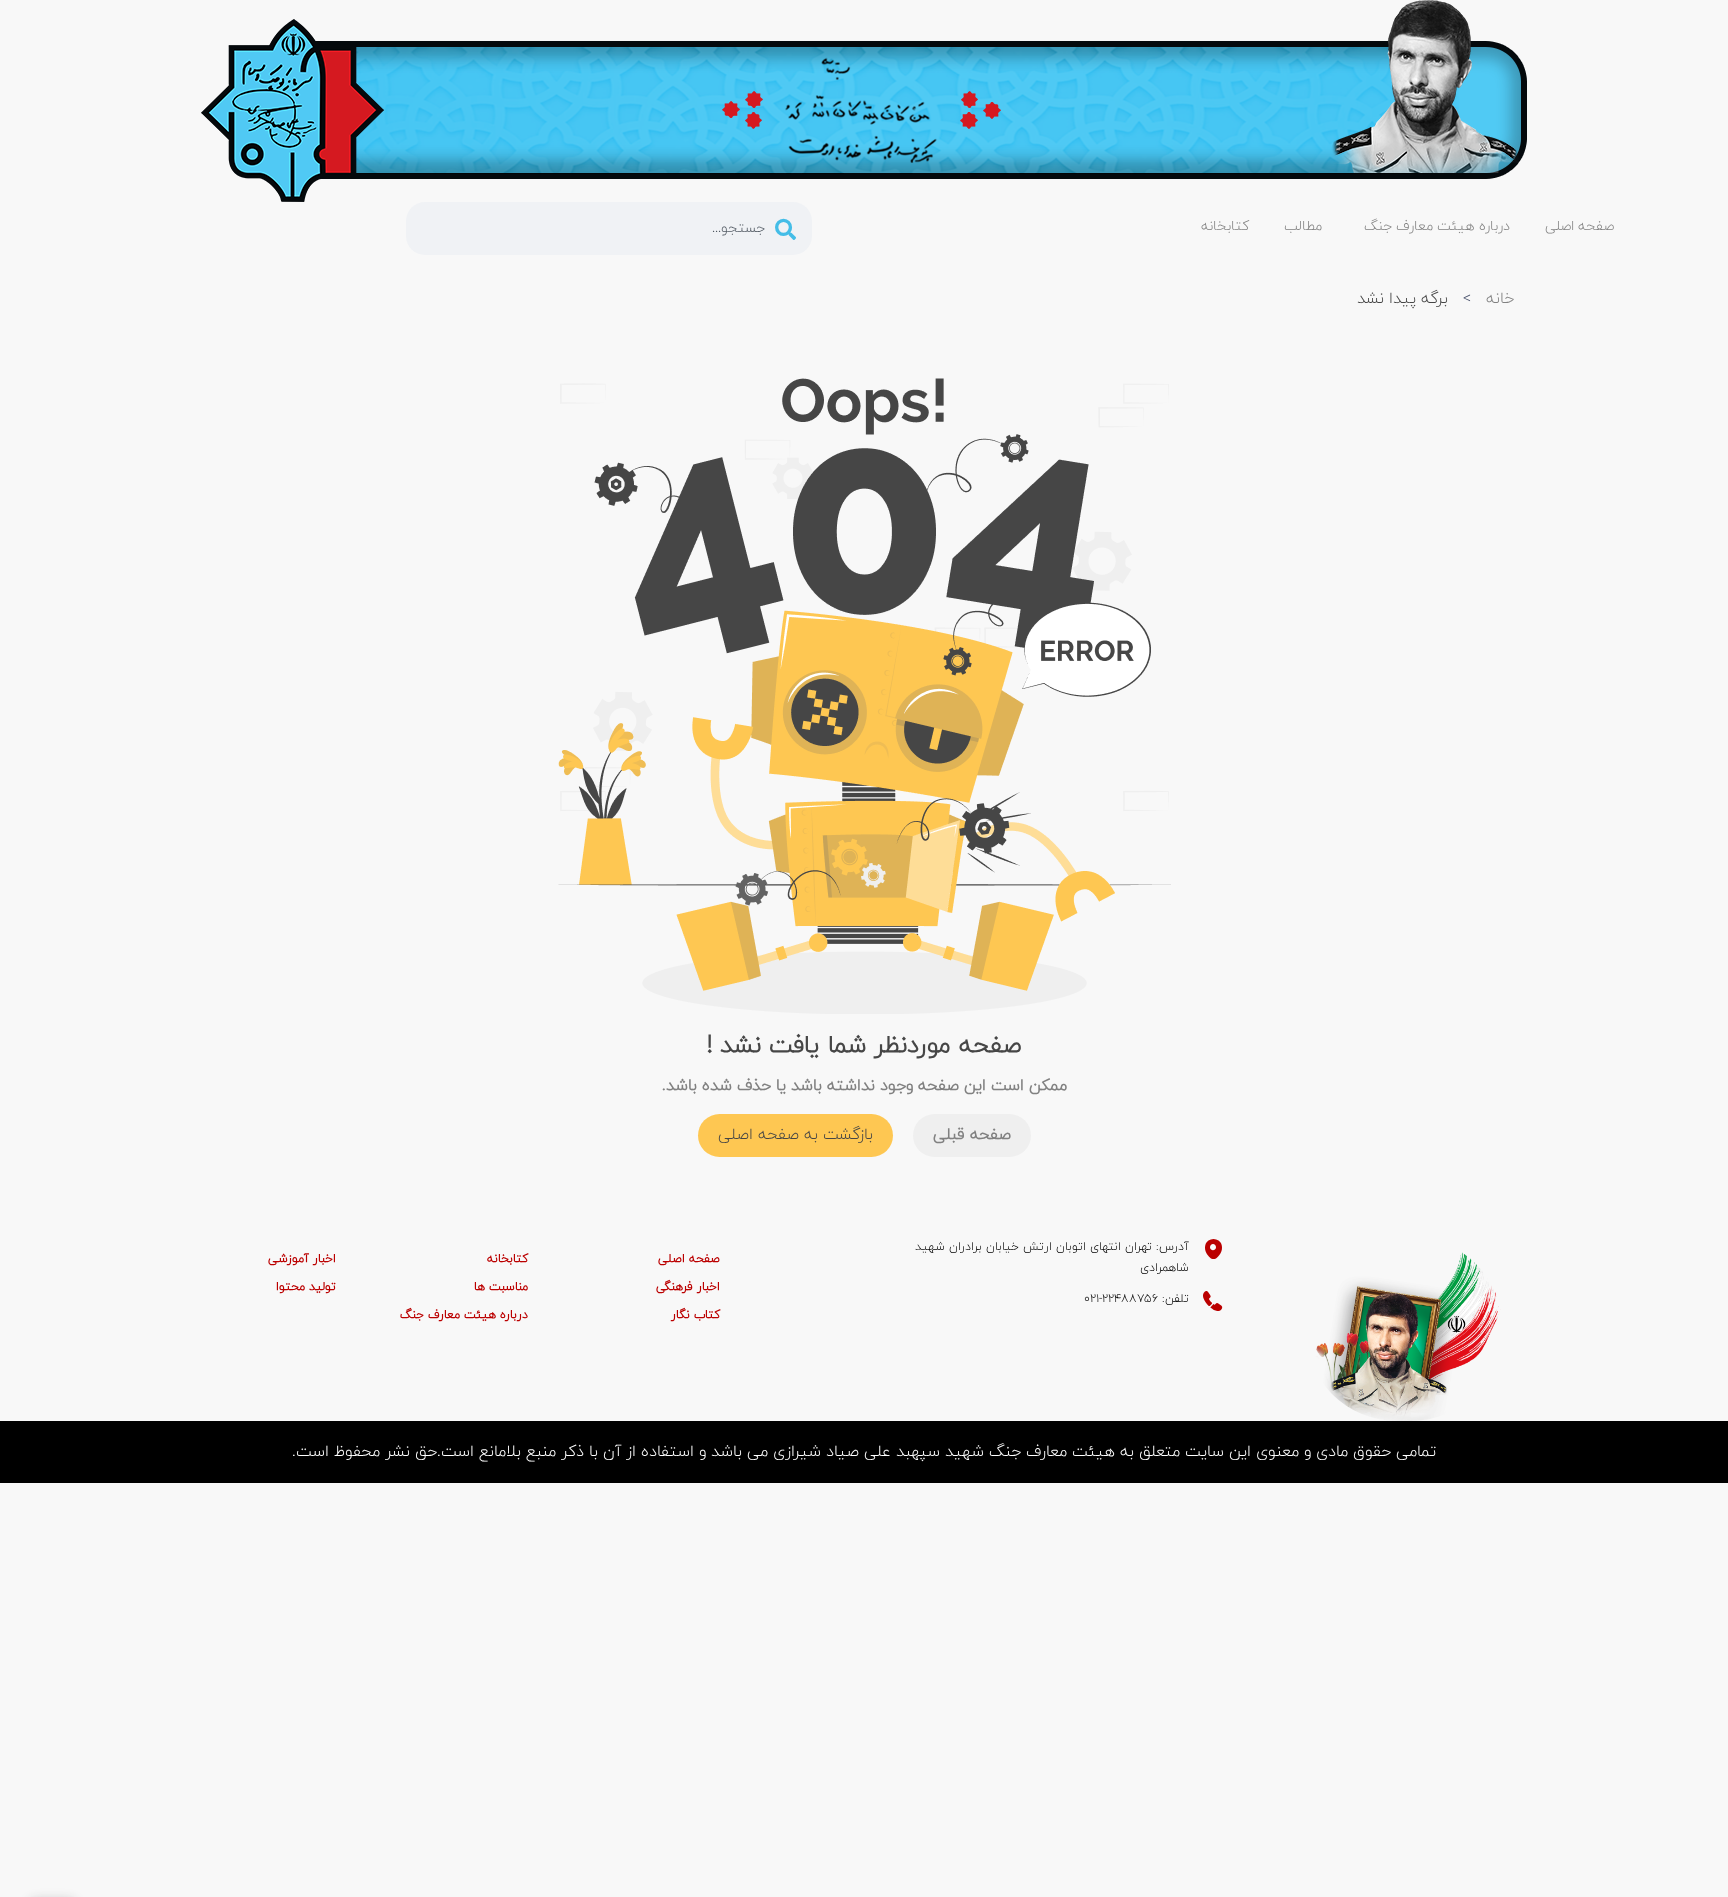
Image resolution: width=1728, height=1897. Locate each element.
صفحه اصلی (689, 1259)
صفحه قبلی (972, 1135)
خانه (1500, 299)
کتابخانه (507, 1259)
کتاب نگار (695, 1315)
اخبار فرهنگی (688, 1287)
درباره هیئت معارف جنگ (464, 1315)
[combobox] (609, 228)
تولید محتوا (306, 1287)
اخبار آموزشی (302, 1259)
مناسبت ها (501, 1287)
